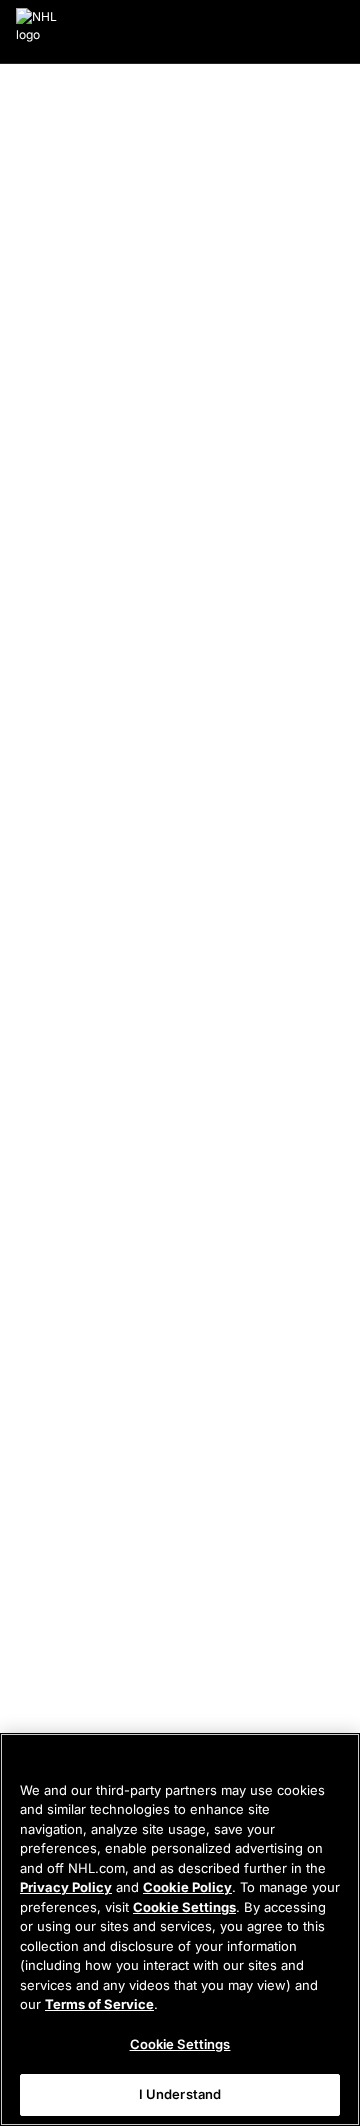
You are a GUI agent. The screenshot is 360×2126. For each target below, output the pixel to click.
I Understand (180, 2094)
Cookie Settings (184, 1907)
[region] (180, 1929)
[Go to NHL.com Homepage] (37, 32)
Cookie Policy (187, 1887)
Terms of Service (99, 2004)
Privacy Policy (66, 1887)
